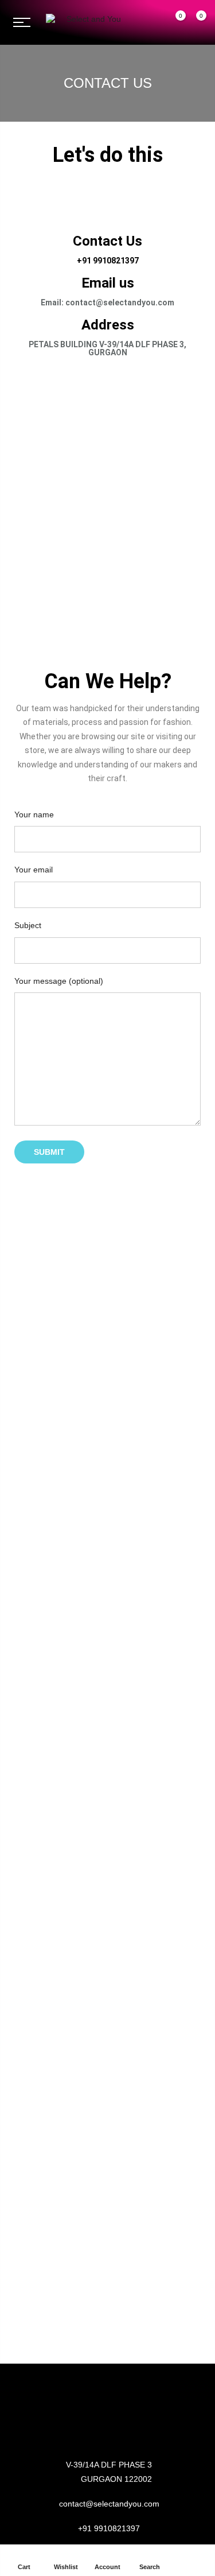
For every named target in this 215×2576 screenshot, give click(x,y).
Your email (34, 870)
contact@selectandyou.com (109, 2504)
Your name (34, 814)
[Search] (152, 22)
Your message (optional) (59, 981)
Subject (28, 925)
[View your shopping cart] (193, 23)
